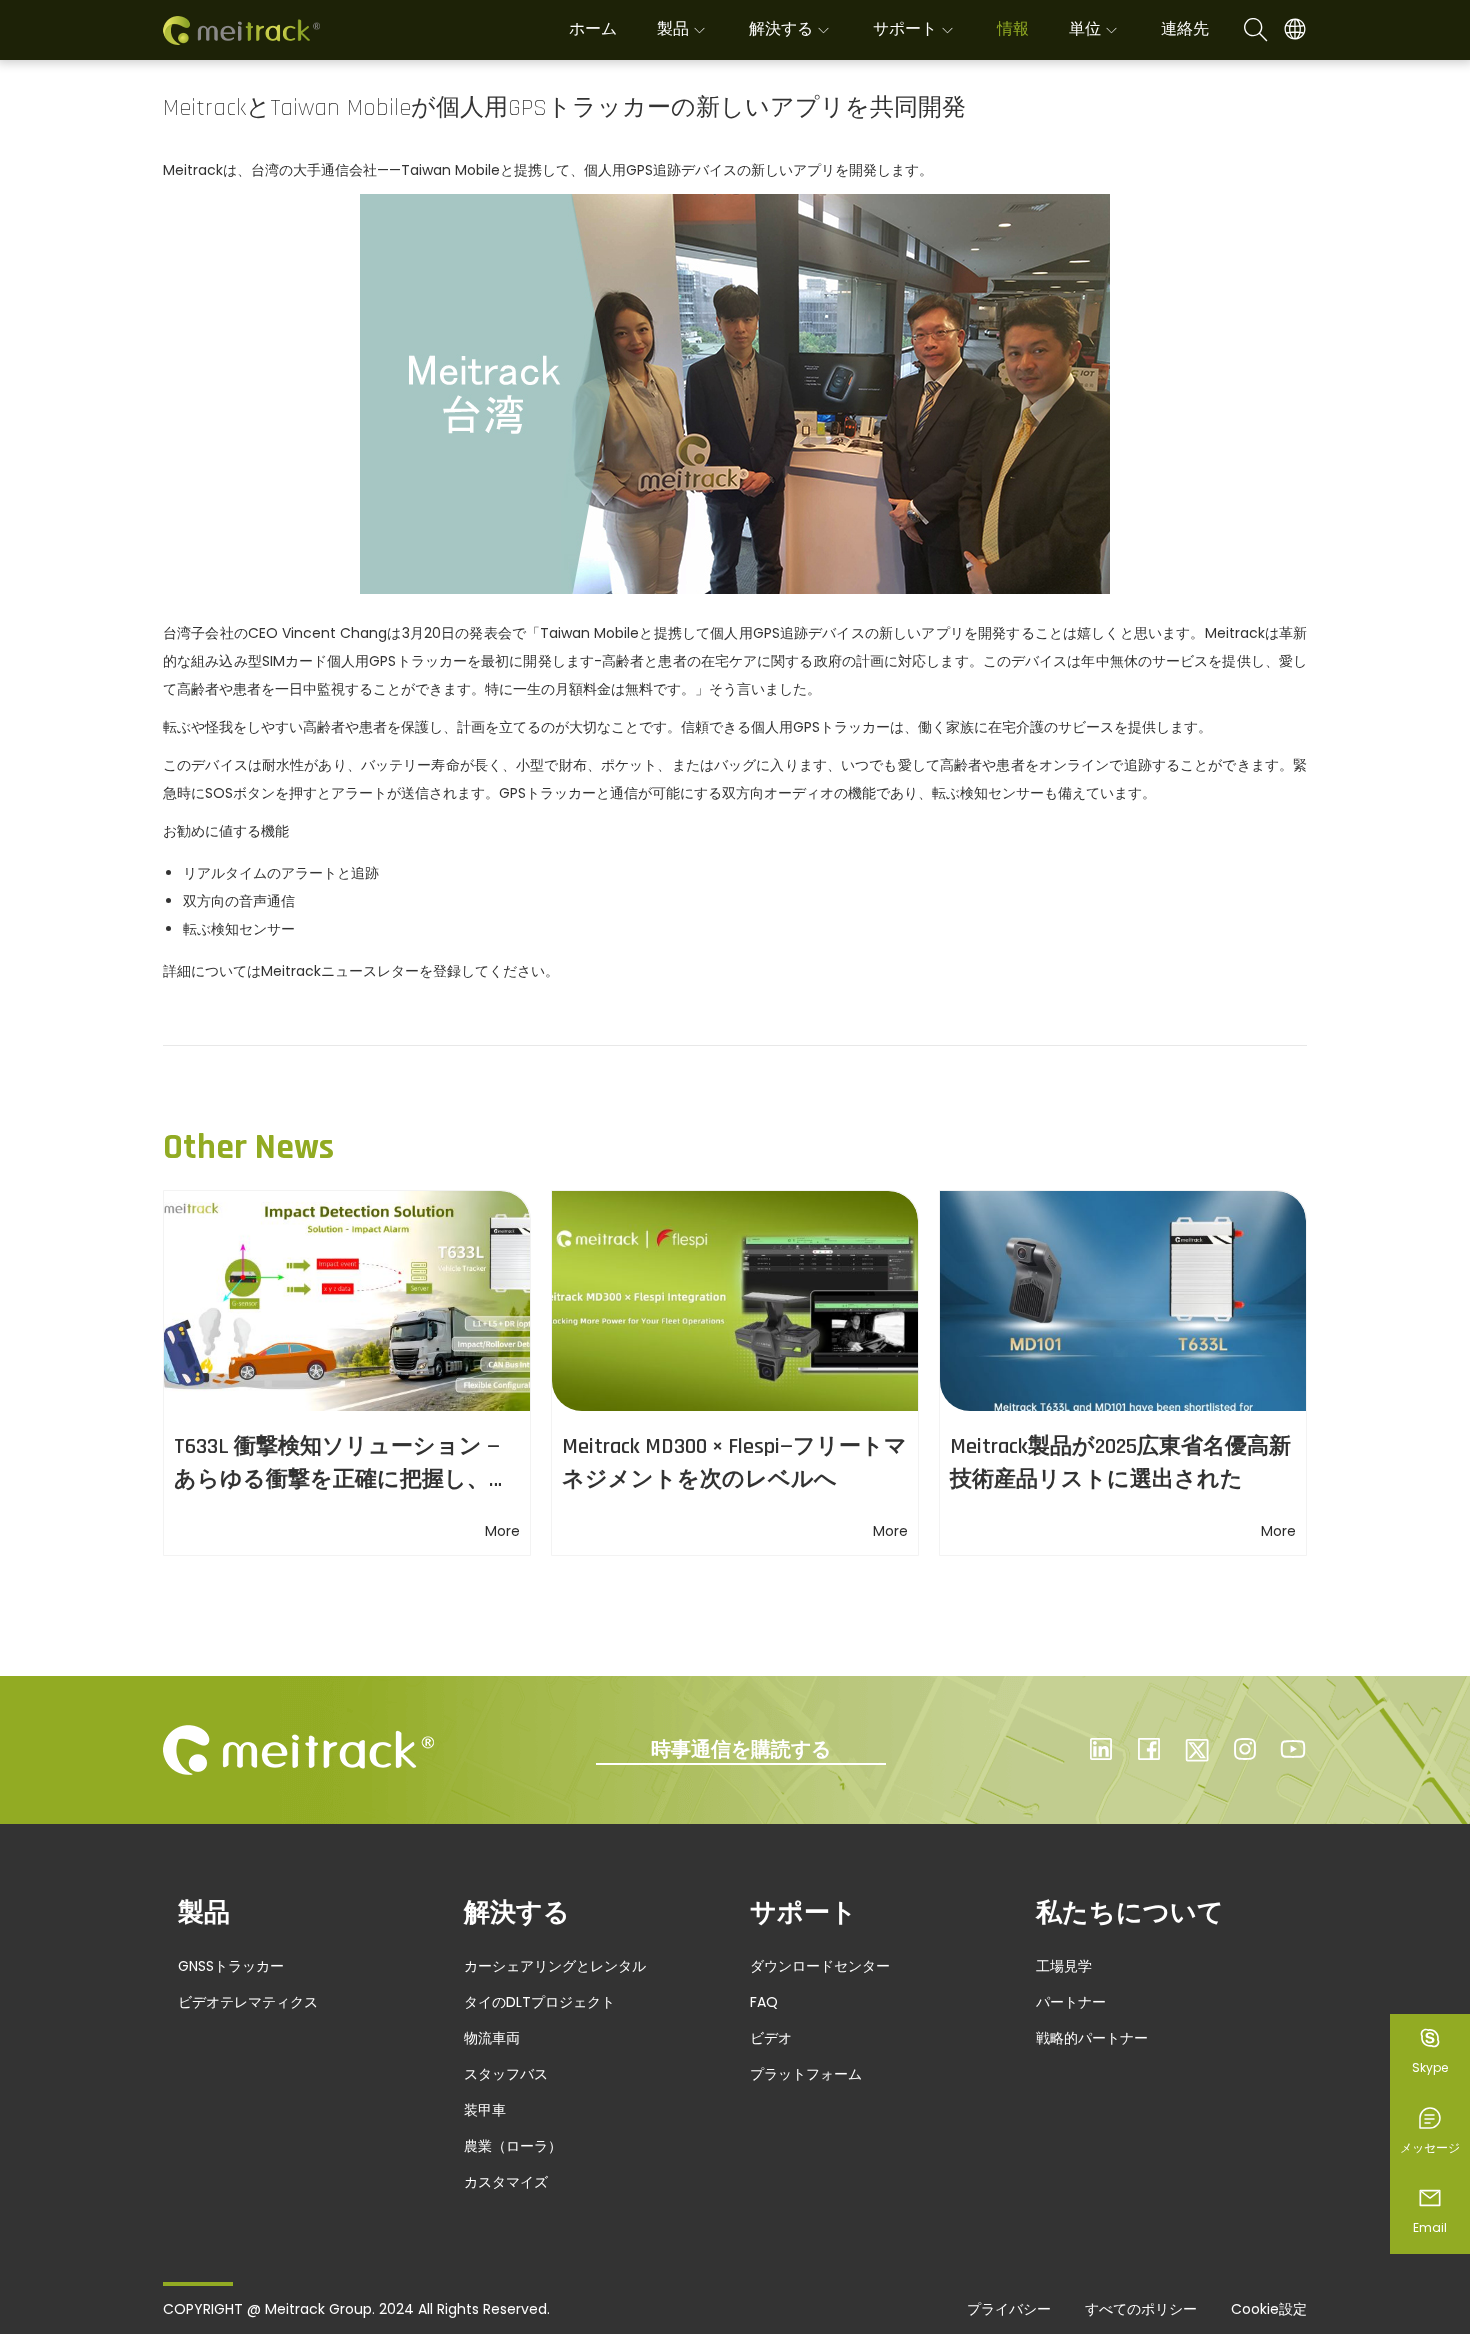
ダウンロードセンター (820, 1966)
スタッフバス (506, 2074)
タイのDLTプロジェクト (539, 2002)
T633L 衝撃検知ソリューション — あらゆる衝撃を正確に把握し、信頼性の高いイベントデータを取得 (343, 1480)
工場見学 (1064, 1966)
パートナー (1071, 2002)
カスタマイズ (506, 2182)
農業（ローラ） (513, 2146)
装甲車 (485, 2110)
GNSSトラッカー (231, 1966)
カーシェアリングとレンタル (555, 1966)
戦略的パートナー (1092, 2038)
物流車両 (492, 2038)
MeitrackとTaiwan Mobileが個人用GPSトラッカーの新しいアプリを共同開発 (564, 108)
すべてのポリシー (1141, 2309)
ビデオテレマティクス (248, 2002)
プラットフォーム (806, 2074)
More (502, 1531)
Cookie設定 (1269, 2309)
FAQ (764, 2002)
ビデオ (771, 2038)
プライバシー (1009, 2309)
